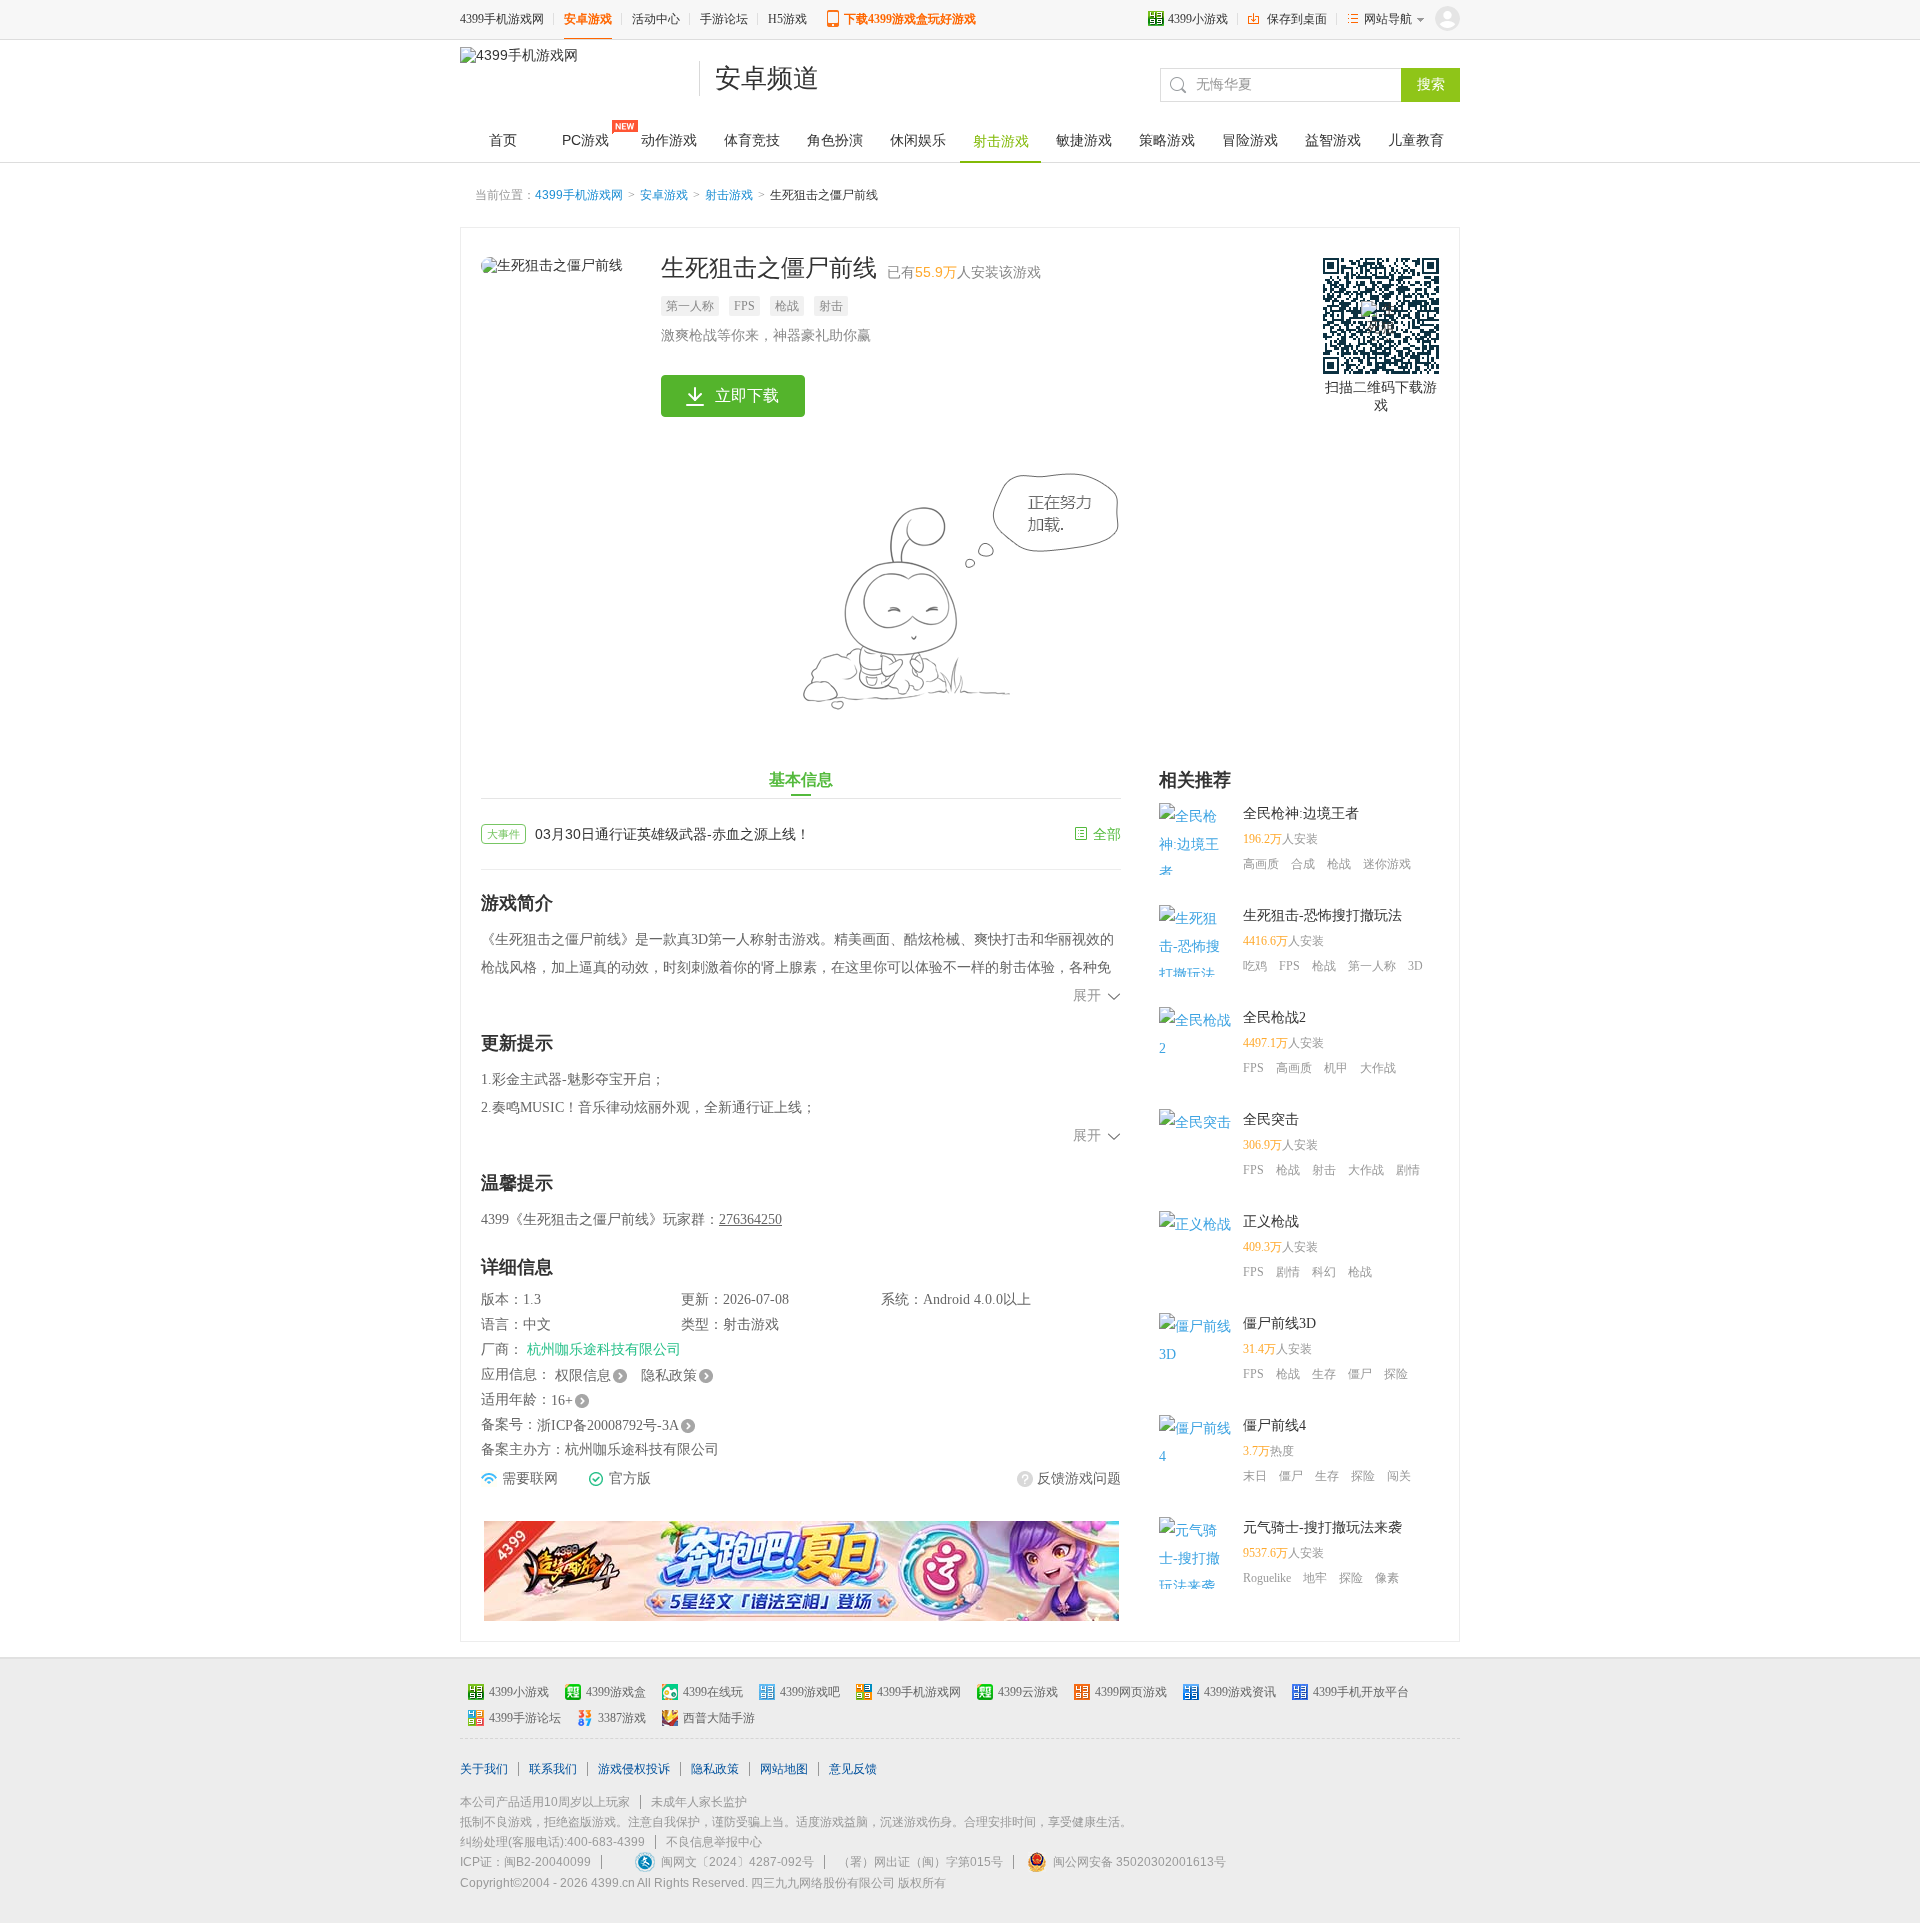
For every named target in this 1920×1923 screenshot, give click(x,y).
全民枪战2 (1274, 1017)
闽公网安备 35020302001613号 (1139, 1862)
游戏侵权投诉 (634, 1769)
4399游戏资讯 (1240, 1692)
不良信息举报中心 (714, 1842)
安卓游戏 (588, 19)
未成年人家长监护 (699, 1802)
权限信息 (583, 1375)
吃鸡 (1255, 966)
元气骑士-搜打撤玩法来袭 (1322, 1527)
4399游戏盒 (616, 1692)
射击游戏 (729, 195)
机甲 (1336, 1068)
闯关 (1399, 1476)
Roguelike (1267, 1578)
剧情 (1408, 1170)
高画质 (1261, 864)
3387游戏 (622, 1718)
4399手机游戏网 (502, 19)
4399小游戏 (1198, 19)
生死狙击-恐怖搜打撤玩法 (1322, 915)
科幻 (1324, 1272)
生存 (1324, 1374)
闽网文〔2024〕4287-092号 (737, 1862)
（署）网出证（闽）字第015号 (920, 1862)
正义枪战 (1271, 1221)
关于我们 (484, 1769)
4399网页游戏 (1131, 1692)
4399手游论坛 (525, 1718)
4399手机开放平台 (1361, 1692)
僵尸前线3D (1279, 1323)
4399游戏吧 (810, 1692)
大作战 (1378, 1068)
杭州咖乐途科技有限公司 (604, 1349)
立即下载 (747, 395)
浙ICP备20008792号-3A (608, 1425)
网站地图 (784, 1769)
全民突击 (1271, 1119)
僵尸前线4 (1274, 1425)
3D (1415, 966)
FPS (744, 306)
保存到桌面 (1297, 19)
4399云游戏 (1028, 1692)
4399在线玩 (713, 1692)
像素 (1387, 1578)
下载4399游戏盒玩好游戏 (910, 19)
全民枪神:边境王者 (1301, 813)
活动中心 (656, 19)
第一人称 (690, 306)
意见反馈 (853, 1769)
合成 (1303, 864)
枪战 (787, 306)
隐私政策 (669, 1375)
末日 (1255, 1476)
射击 (831, 306)
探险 (1396, 1374)
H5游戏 (787, 19)
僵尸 (1360, 1374)
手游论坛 (724, 19)
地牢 (1315, 1578)
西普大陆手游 (719, 1718)
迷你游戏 (1387, 864)
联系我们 (553, 1769)
